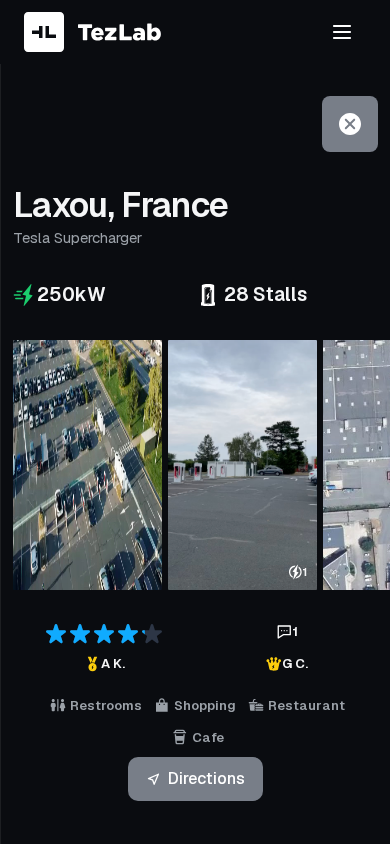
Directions (206, 778)
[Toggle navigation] (342, 32)
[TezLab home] (92, 32)
